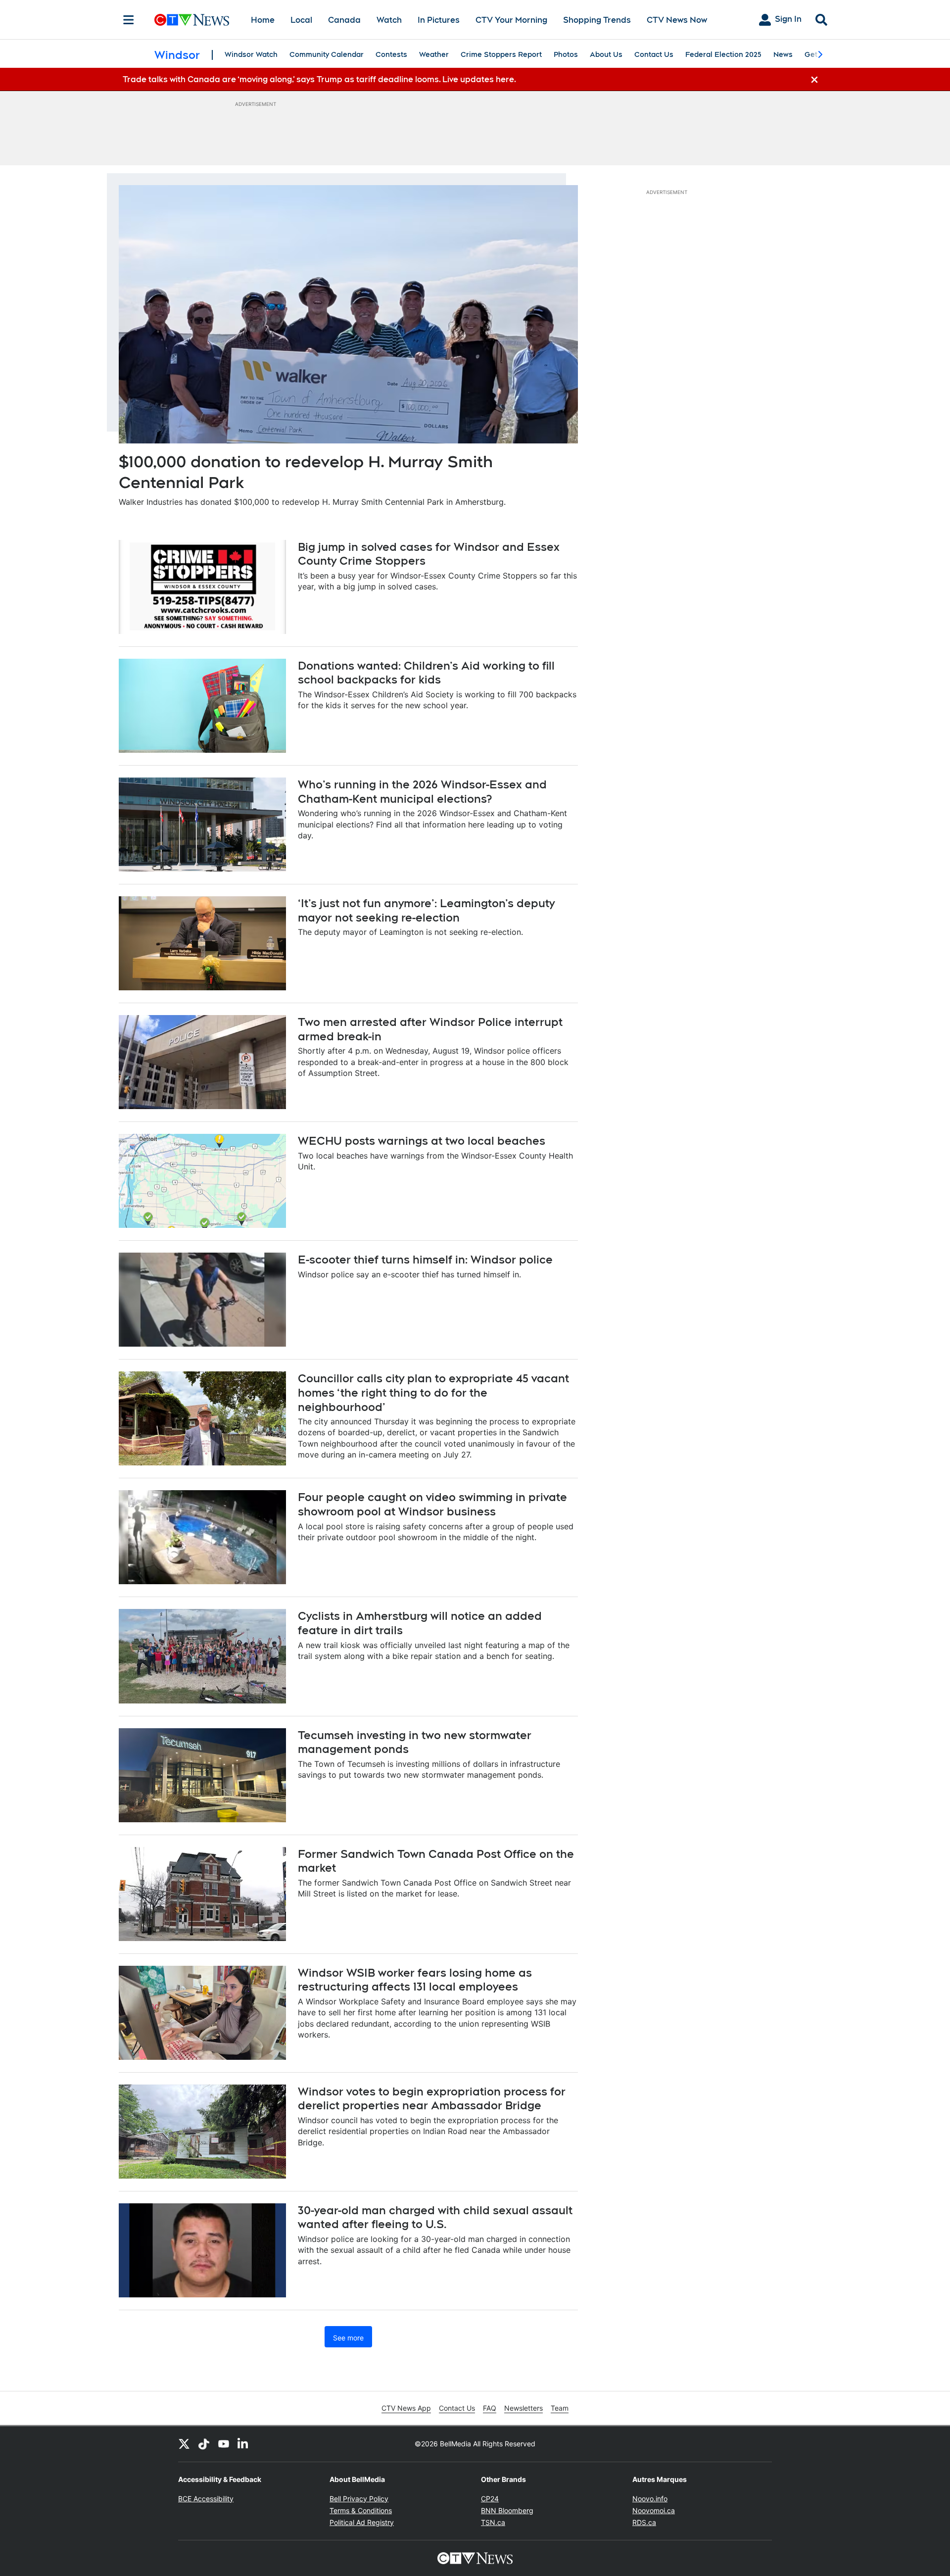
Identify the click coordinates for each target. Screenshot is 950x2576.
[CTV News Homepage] (192, 20)
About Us (606, 54)
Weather (434, 54)
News (783, 54)
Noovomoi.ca (654, 2510)
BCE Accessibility (206, 2499)
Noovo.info (650, 2499)
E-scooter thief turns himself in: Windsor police (425, 1260)
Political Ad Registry (362, 2522)
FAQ (490, 2408)
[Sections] (129, 20)
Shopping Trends (597, 20)
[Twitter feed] (184, 2444)
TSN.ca (493, 2522)
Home (263, 20)
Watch (389, 20)
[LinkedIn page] (243, 2444)
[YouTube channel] (224, 2444)
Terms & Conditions (361, 2510)
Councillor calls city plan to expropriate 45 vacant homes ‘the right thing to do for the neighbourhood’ (433, 1392)
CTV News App (406, 2408)
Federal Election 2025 (723, 54)
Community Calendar (327, 54)
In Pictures (439, 20)
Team (560, 2408)
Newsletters (523, 2408)
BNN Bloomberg (507, 2510)
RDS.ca (644, 2522)
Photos (566, 54)
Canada (344, 20)
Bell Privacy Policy (359, 2499)
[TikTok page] (204, 2444)
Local (301, 20)
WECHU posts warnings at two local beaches (422, 1141)
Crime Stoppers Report (501, 54)
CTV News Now (677, 20)
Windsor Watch (251, 54)
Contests (391, 54)
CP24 (490, 2499)
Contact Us (654, 54)
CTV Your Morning (511, 20)
